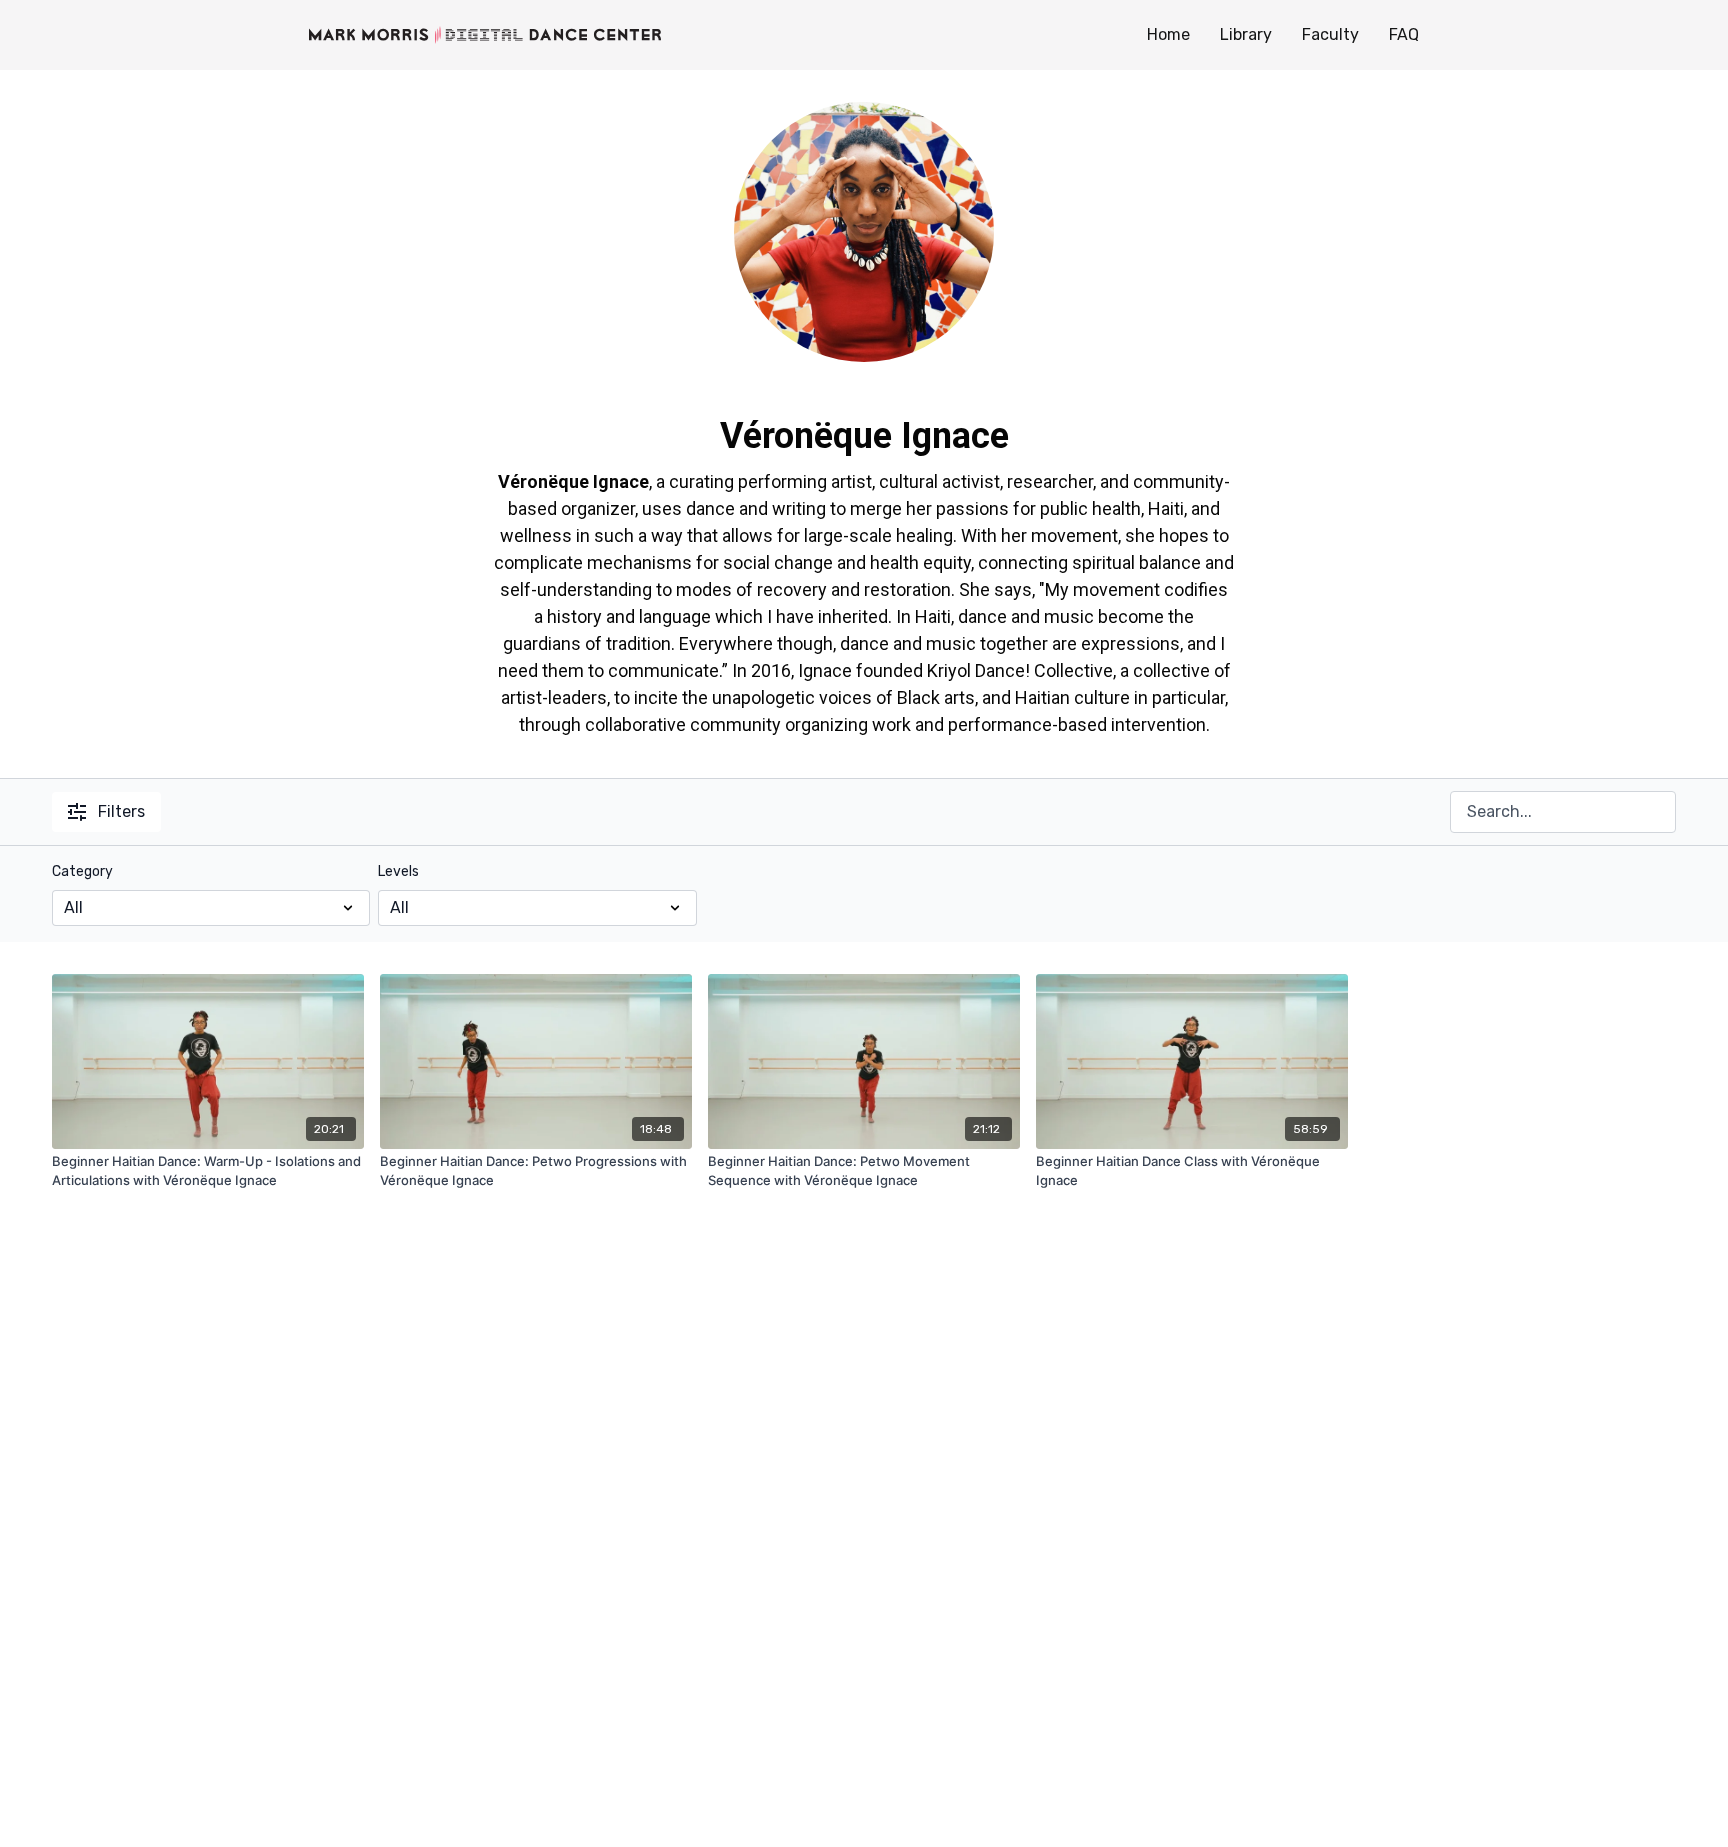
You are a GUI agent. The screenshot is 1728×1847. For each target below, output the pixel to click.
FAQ (1404, 34)
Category (82, 871)
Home (1168, 34)
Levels (398, 871)
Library (1246, 34)
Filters (121, 811)
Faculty (1330, 34)
